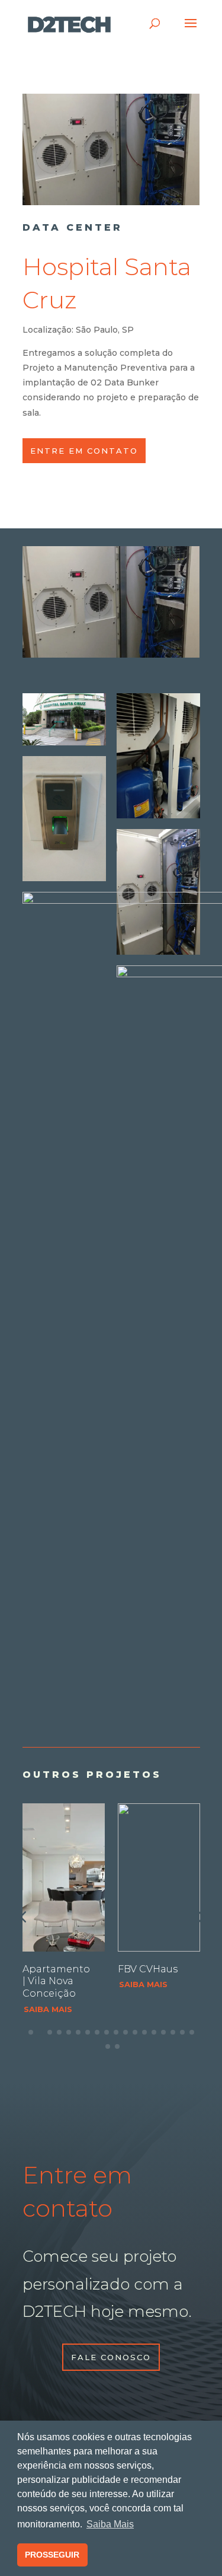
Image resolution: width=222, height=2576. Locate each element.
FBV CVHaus (148, 1969)
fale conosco (111, 2357)
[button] (200, 1917)
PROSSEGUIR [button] (52, 2555)
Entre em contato (84, 451)
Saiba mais (48, 2009)
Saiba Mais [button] (110, 2524)
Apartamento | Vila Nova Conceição (56, 1982)
